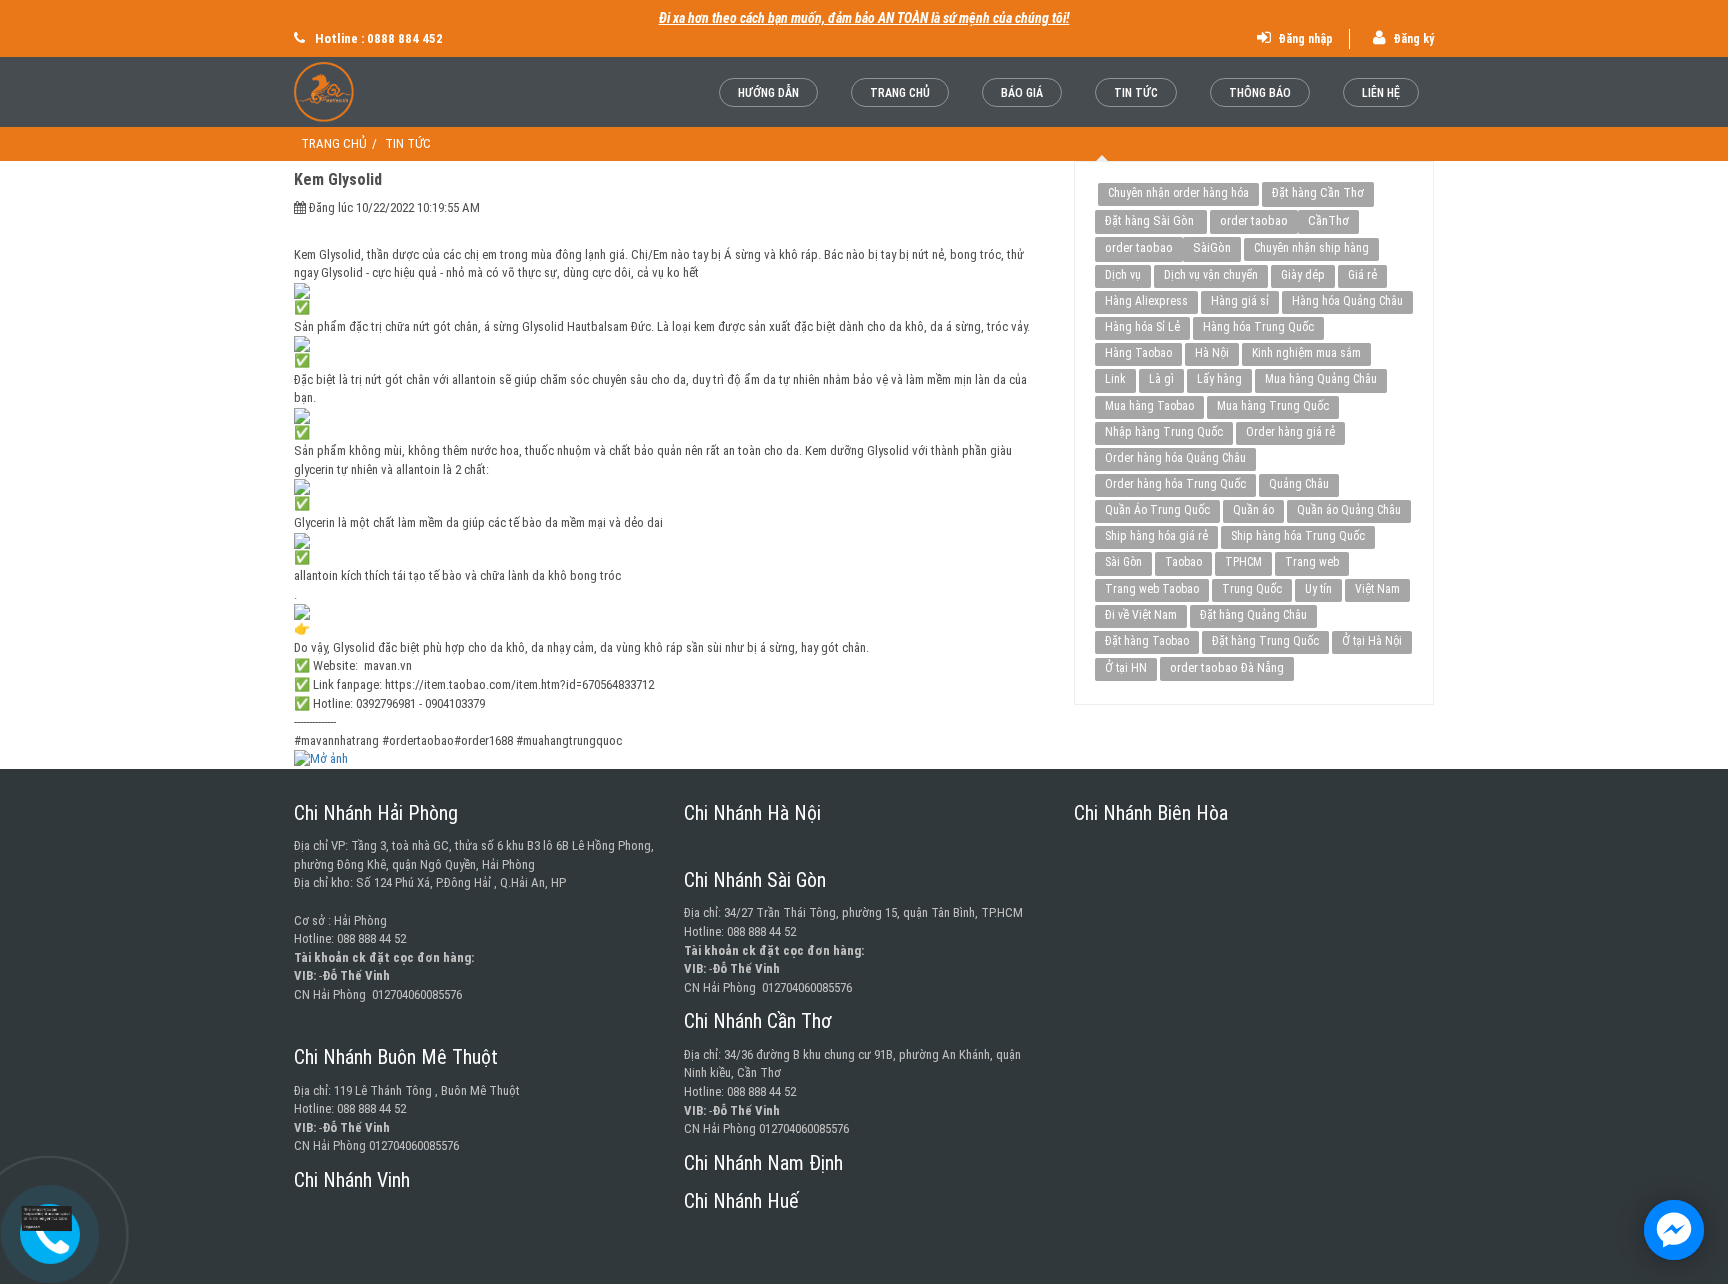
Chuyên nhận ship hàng (1311, 248)
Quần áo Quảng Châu (1349, 510)
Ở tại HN (1126, 668)
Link (1115, 379)
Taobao (1183, 562)
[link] (669, 759)
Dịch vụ (1123, 275)
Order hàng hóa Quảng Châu (1175, 458)
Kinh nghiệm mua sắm (1306, 353)
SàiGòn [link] (1212, 247)
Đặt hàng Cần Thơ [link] (1318, 192)
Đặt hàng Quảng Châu (1253, 615)
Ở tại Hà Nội (1372, 641)
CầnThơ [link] (1328, 220)
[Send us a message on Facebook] (1674, 1230)
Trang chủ (900, 93)
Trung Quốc (1252, 589)
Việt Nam (1377, 589)
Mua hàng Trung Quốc (1273, 406)
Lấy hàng (1219, 379)
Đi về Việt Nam (1141, 615)
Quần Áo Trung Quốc (1157, 510)
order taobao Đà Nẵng (1227, 667)
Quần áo (1253, 510)
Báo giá (1022, 93)
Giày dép (1303, 275)
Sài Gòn (1123, 562)
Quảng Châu (1299, 484)
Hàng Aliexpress (1146, 301)
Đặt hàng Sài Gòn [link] (1151, 220)
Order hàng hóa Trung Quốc (1175, 484)
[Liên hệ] (50, 1218)
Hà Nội (1212, 353)
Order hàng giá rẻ (1290, 432)
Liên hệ (1381, 93)
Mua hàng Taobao (1149, 406)
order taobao (1254, 220)
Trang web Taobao (1152, 589)
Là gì (1161, 379)
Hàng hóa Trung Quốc (1258, 327)
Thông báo (1260, 93)
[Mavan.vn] (376, 92)
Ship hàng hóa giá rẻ (1156, 536)
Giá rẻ (1362, 275)
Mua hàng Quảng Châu (1321, 379)
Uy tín (1318, 589)
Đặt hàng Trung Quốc (1265, 641)
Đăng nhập (1304, 39)
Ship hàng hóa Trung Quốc (1298, 536)
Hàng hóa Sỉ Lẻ (1142, 327)
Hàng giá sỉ (1240, 301)
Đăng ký (1412, 39)
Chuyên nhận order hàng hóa (1178, 193)
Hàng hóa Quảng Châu (1347, 301)
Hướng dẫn (768, 93)
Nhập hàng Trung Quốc (1164, 432)
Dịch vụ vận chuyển (1211, 275)
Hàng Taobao (1138, 353)
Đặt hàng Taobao (1147, 641)
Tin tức (1136, 93)
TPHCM (1243, 562)
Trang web (1312, 562)
